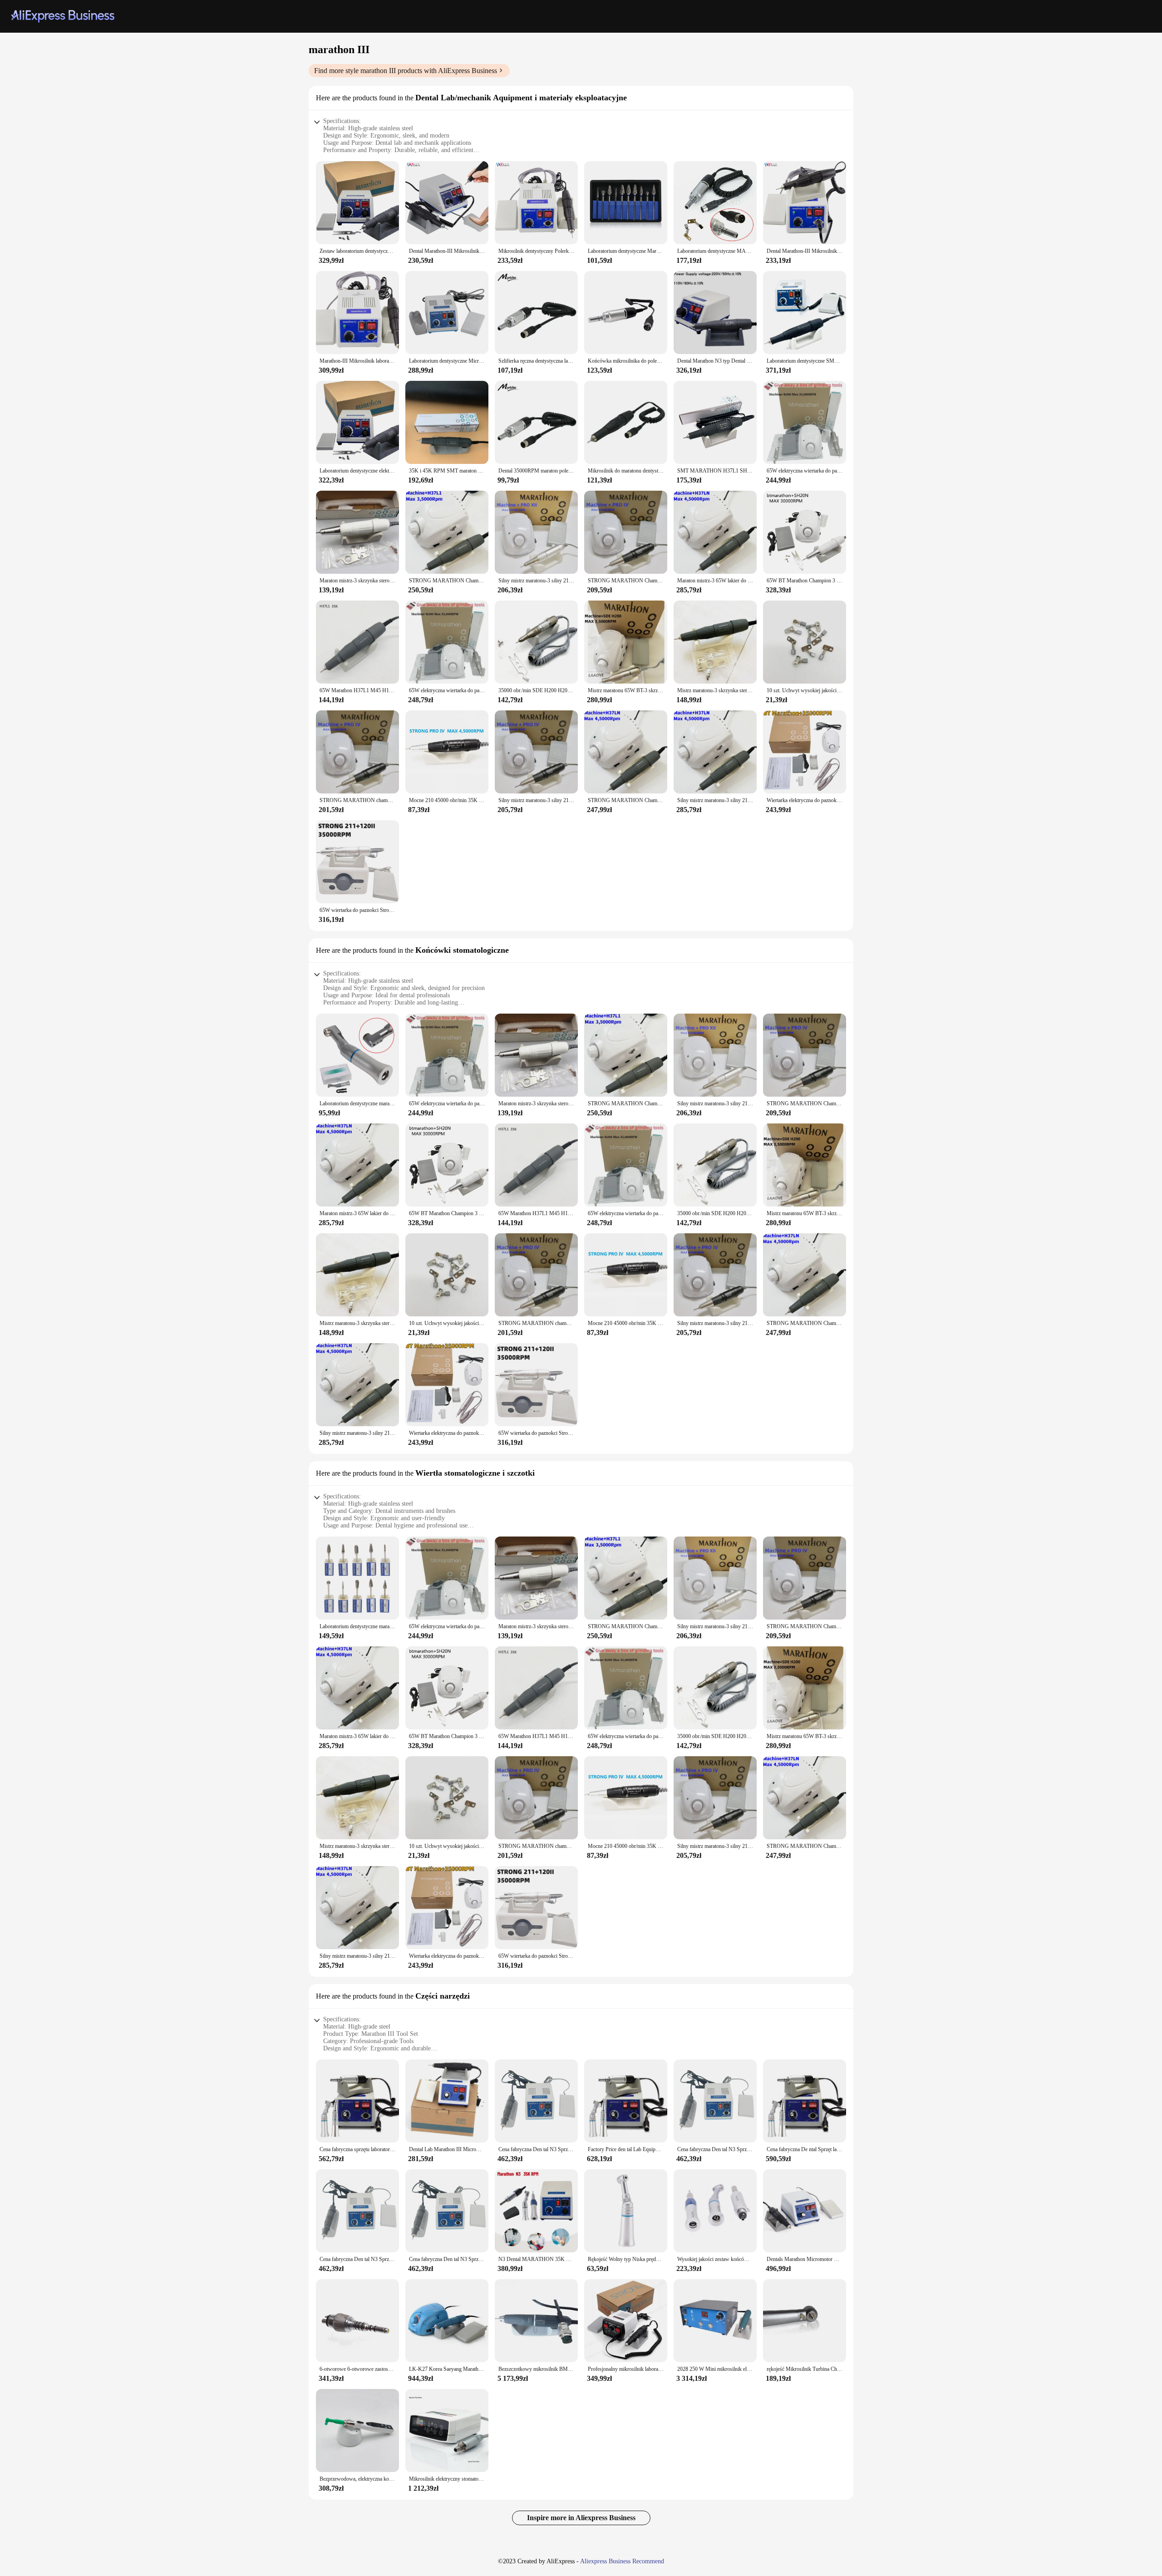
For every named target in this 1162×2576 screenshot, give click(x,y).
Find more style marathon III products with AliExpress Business (406, 71)
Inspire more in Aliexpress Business (581, 2518)
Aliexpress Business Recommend (622, 2561)
